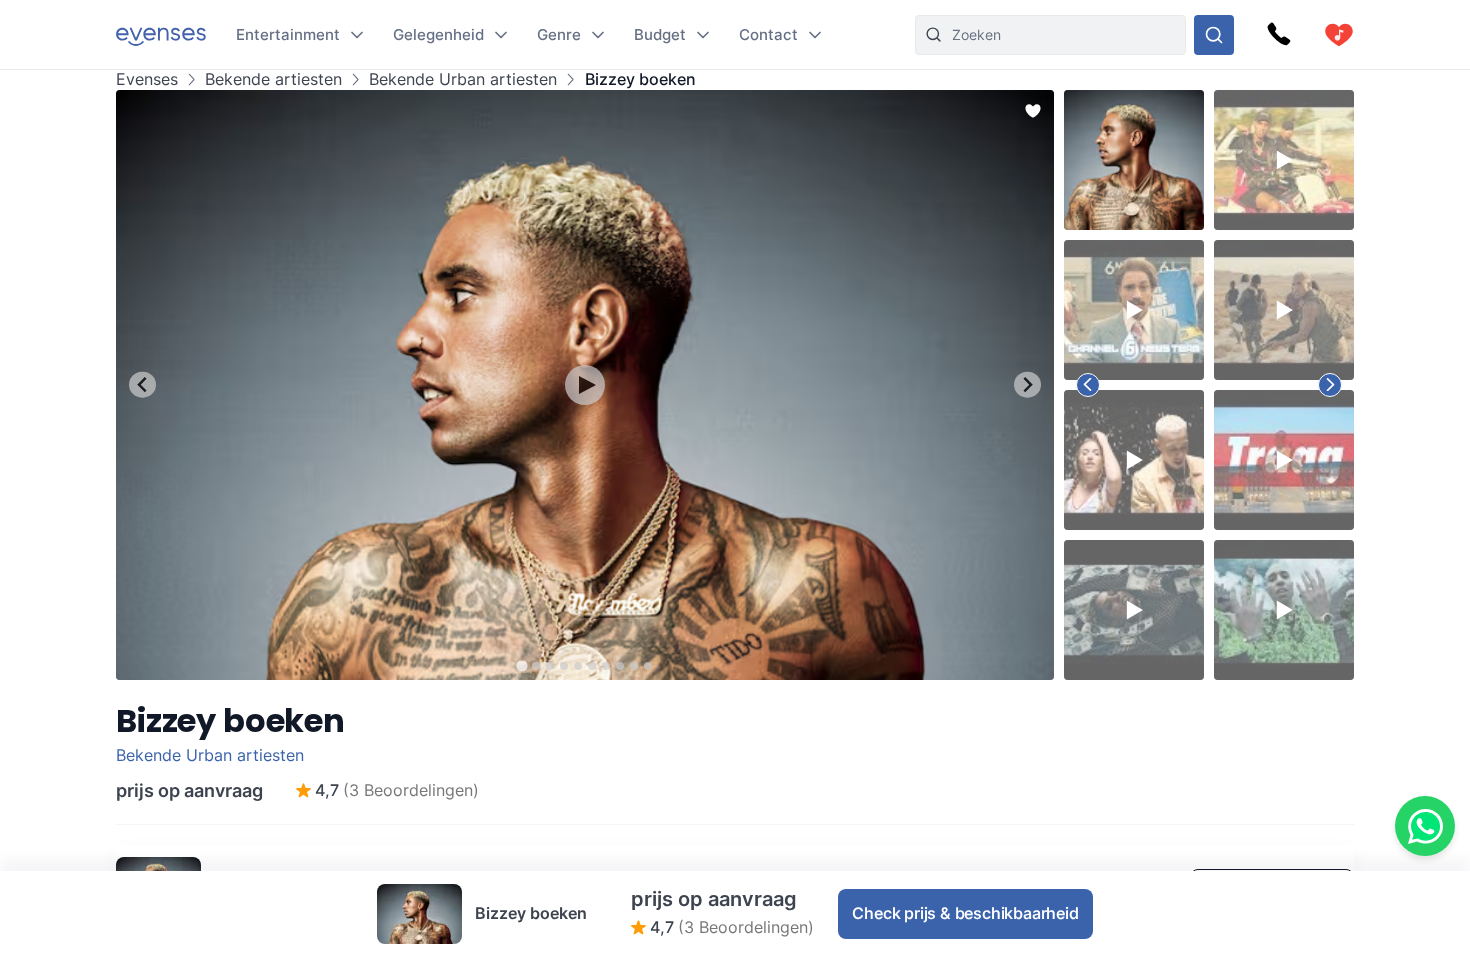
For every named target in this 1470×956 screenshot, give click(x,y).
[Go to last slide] (142, 384)
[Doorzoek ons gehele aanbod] (1214, 35)
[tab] (521, 665)
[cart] (1339, 35)
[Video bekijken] (585, 385)
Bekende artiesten (273, 79)
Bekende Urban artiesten (463, 79)
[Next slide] (1027, 384)
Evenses (147, 79)
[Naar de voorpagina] (161, 34)
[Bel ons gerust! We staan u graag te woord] (1279, 35)
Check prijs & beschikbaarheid (965, 913)
